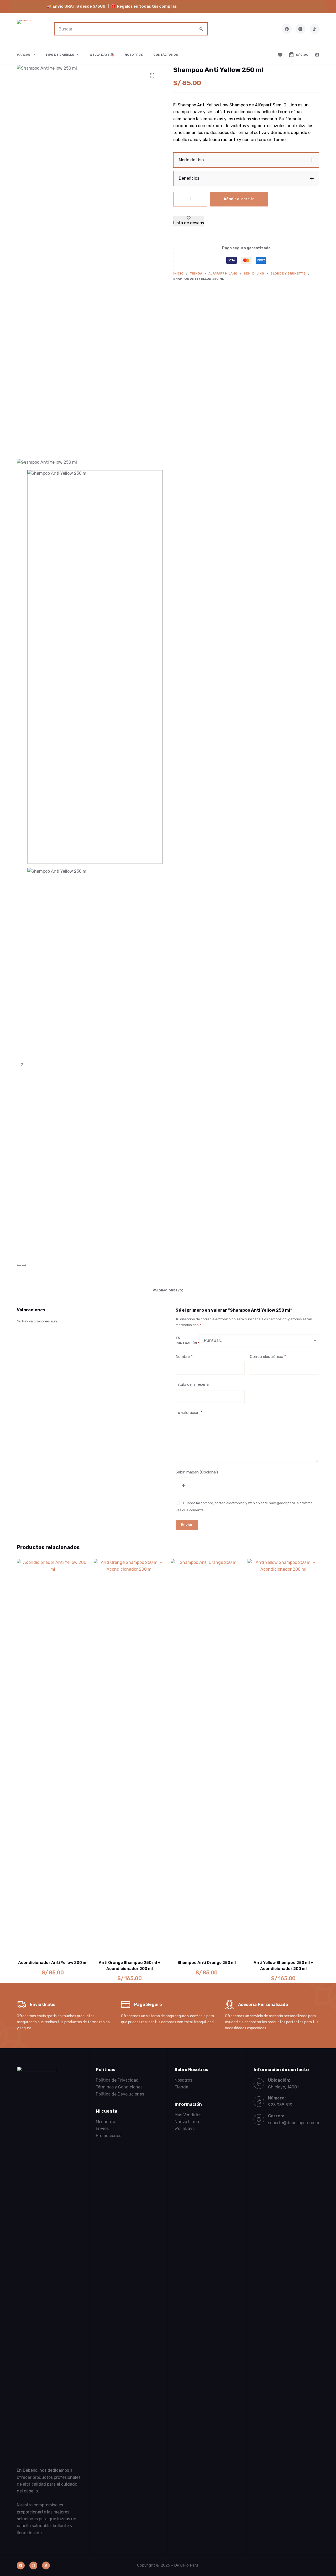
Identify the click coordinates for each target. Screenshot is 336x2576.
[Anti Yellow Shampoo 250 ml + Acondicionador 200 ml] (283, 1756)
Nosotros (134, 55)
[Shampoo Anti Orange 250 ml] (206, 1756)
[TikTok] (314, 29)
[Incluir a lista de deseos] (53, 1947)
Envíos (102, 2128)
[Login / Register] (317, 55)
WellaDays (185, 2128)
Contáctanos (166, 55)
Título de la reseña (192, 1384)
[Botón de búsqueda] (201, 29)
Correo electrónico (268, 1357)
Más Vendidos (188, 2115)
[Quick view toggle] (74, 1947)
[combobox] (125, 29)
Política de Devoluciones (120, 2094)
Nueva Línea (187, 2122)
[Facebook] (287, 29)
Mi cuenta (106, 2122)
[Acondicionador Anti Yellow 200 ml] (53, 1756)
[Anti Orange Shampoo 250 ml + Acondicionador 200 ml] (130, 1756)
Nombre (184, 1357)
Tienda (181, 2087)
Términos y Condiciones (119, 2087)
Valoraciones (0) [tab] (168, 1290)
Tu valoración (189, 1413)
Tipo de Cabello (60, 55)
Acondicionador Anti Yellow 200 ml (53, 1963)
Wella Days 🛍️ (102, 55)
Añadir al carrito (239, 199)
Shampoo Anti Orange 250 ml (207, 1963)
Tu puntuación (187, 1340)
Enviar (187, 1525)
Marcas (23, 55)
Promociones (109, 2136)
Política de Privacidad (117, 2080)
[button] (246, 160)
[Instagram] (301, 29)
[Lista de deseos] (280, 55)
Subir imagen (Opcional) (197, 1472)
